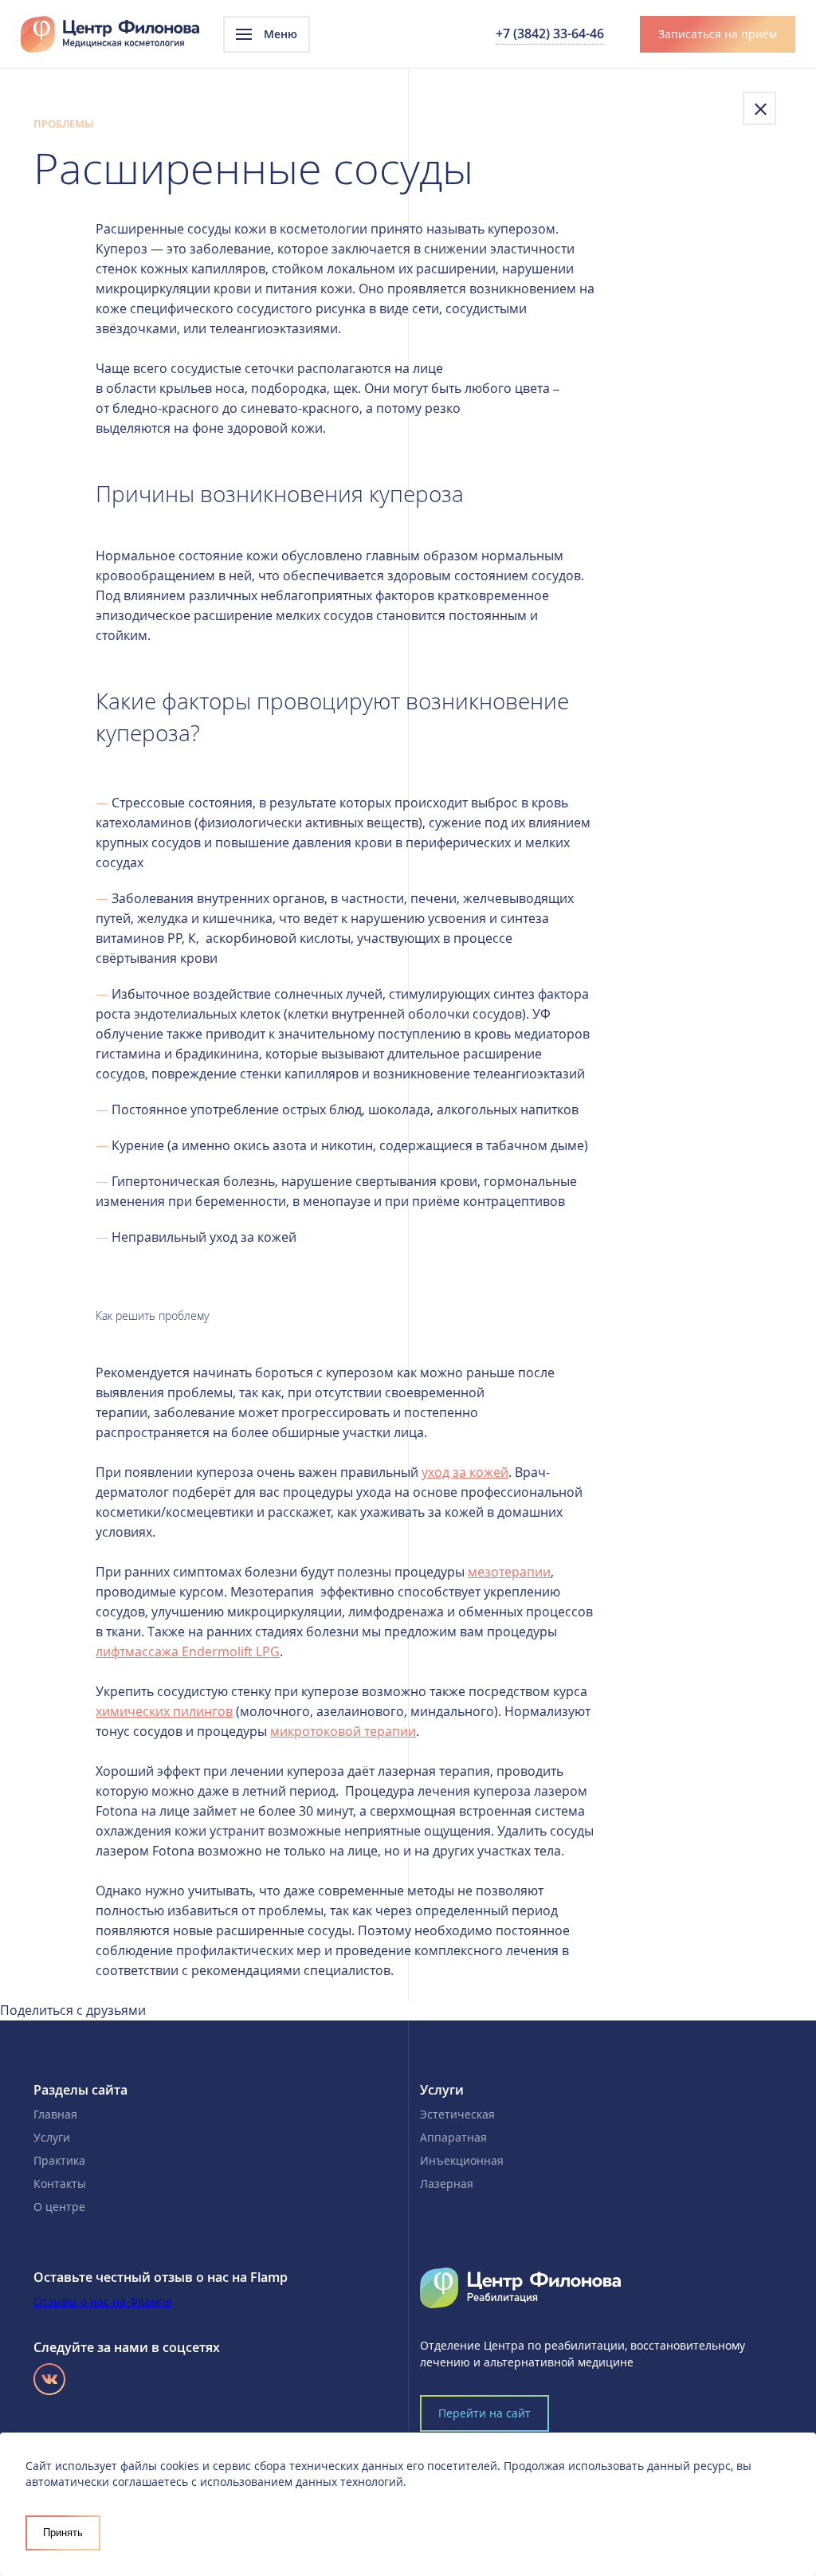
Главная (55, 2114)
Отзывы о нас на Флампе (103, 2301)
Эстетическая (457, 2114)
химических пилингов (164, 1711)
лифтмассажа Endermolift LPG (188, 1651)
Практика (59, 2160)
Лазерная (447, 2183)
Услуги (52, 2137)
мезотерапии (509, 1572)
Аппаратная (453, 2137)
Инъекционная (462, 2160)
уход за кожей (465, 1472)
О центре (59, 2207)
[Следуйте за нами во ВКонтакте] (49, 2379)
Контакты (60, 2183)
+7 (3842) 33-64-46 (550, 33)
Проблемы (63, 124)
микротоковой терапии (343, 1731)
